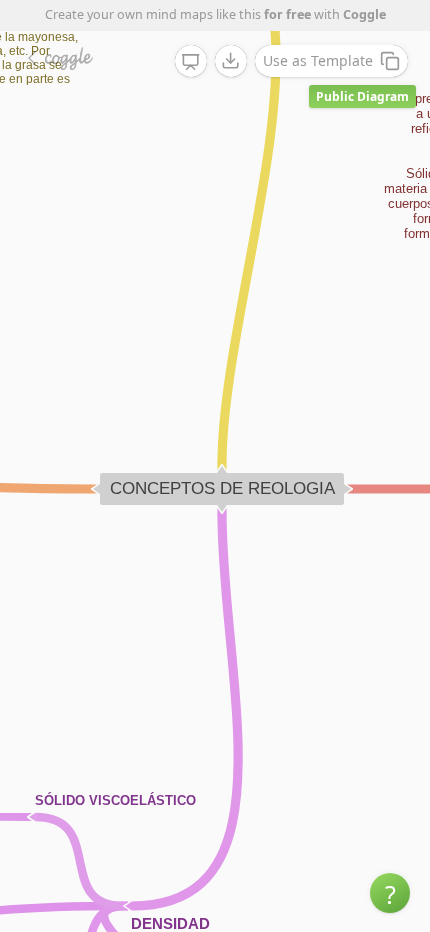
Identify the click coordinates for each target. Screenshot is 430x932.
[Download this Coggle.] (231, 61)
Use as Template (318, 60)
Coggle (364, 14)
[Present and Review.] (191, 62)
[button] (390, 893)
